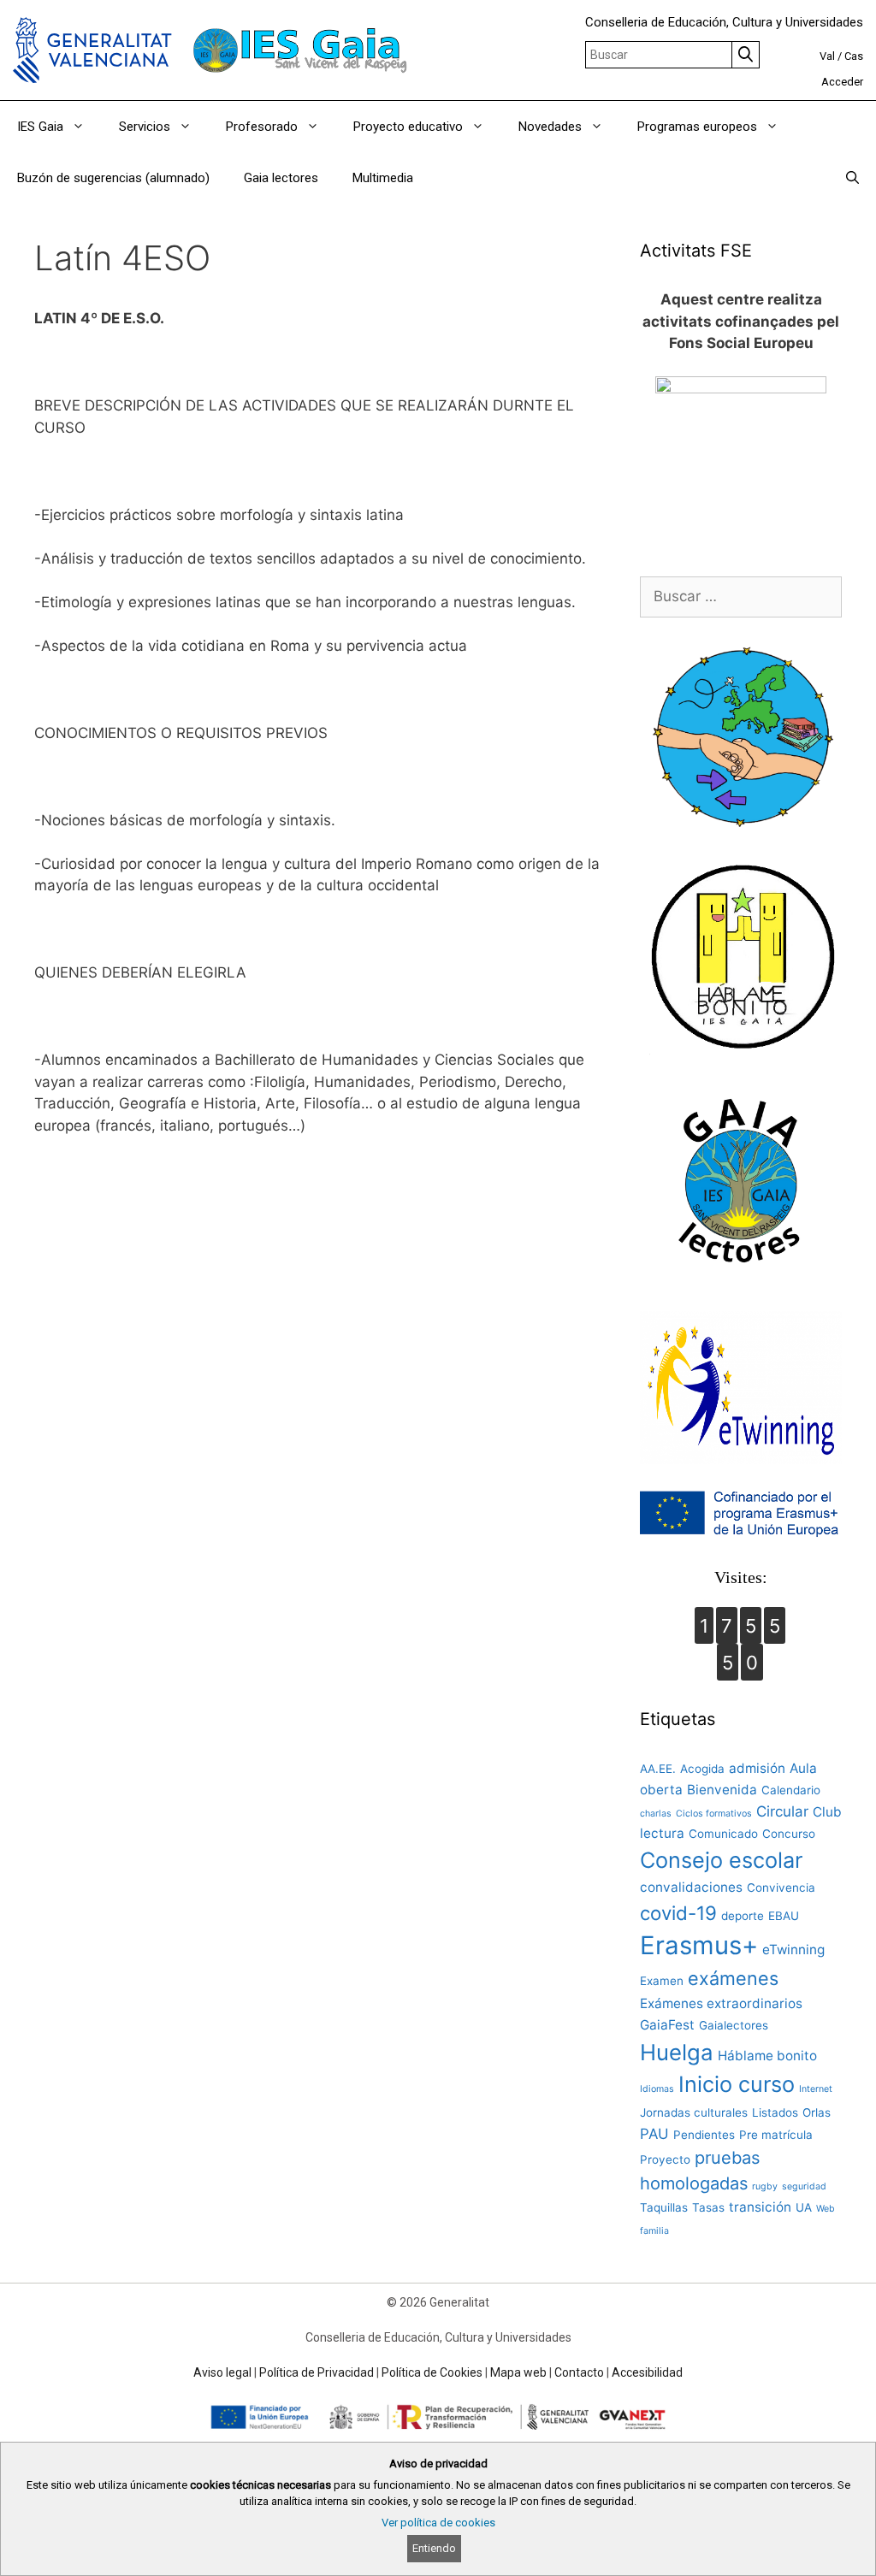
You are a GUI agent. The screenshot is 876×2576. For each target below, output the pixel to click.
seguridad (804, 2186)
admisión (757, 1768)
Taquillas (664, 2207)
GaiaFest (667, 2025)
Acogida (702, 1769)
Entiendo (434, 2548)
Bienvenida (722, 1790)
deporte (743, 1916)
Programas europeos (697, 127)
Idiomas (657, 2089)
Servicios (145, 127)
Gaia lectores (281, 178)
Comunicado (723, 1834)
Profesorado (262, 127)
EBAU (784, 1916)
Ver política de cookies (438, 2523)
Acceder (842, 82)
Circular (782, 1811)
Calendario (791, 1790)
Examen (662, 1981)
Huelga (677, 2052)
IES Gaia (40, 127)
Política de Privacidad (317, 2372)
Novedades (550, 127)
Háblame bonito (767, 2056)
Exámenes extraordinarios (721, 2003)
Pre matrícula (776, 2135)
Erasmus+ (699, 1945)
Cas (854, 56)
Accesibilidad (647, 2372)
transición (760, 2207)
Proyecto (665, 2159)
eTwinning (793, 1950)
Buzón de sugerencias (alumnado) (113, 178)
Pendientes (704, 2135)
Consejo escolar (721, 1860)
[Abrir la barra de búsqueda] (852, 178)
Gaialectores (734, 2025)
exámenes (733, 1978)
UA (804, 2207)
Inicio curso (737, 2084)
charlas (656, 1814)
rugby (765, 2186)
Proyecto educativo (408, 127)
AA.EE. (658, 1769)
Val (827, 56)
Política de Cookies (432, 2372)
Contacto (579, 2372)
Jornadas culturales (694, 2112)
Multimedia (383, 178)
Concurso (789, 1834)
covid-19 (678, 1913)
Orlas (817, 2112)
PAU (654, 2134)
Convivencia (781, 1888)
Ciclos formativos (714, 1814)
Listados (775, 2112)
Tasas (708, 2207)
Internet (816, 2089)
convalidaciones (691, 1887)
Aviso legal (222, 2372)
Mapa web (518, 2372)
